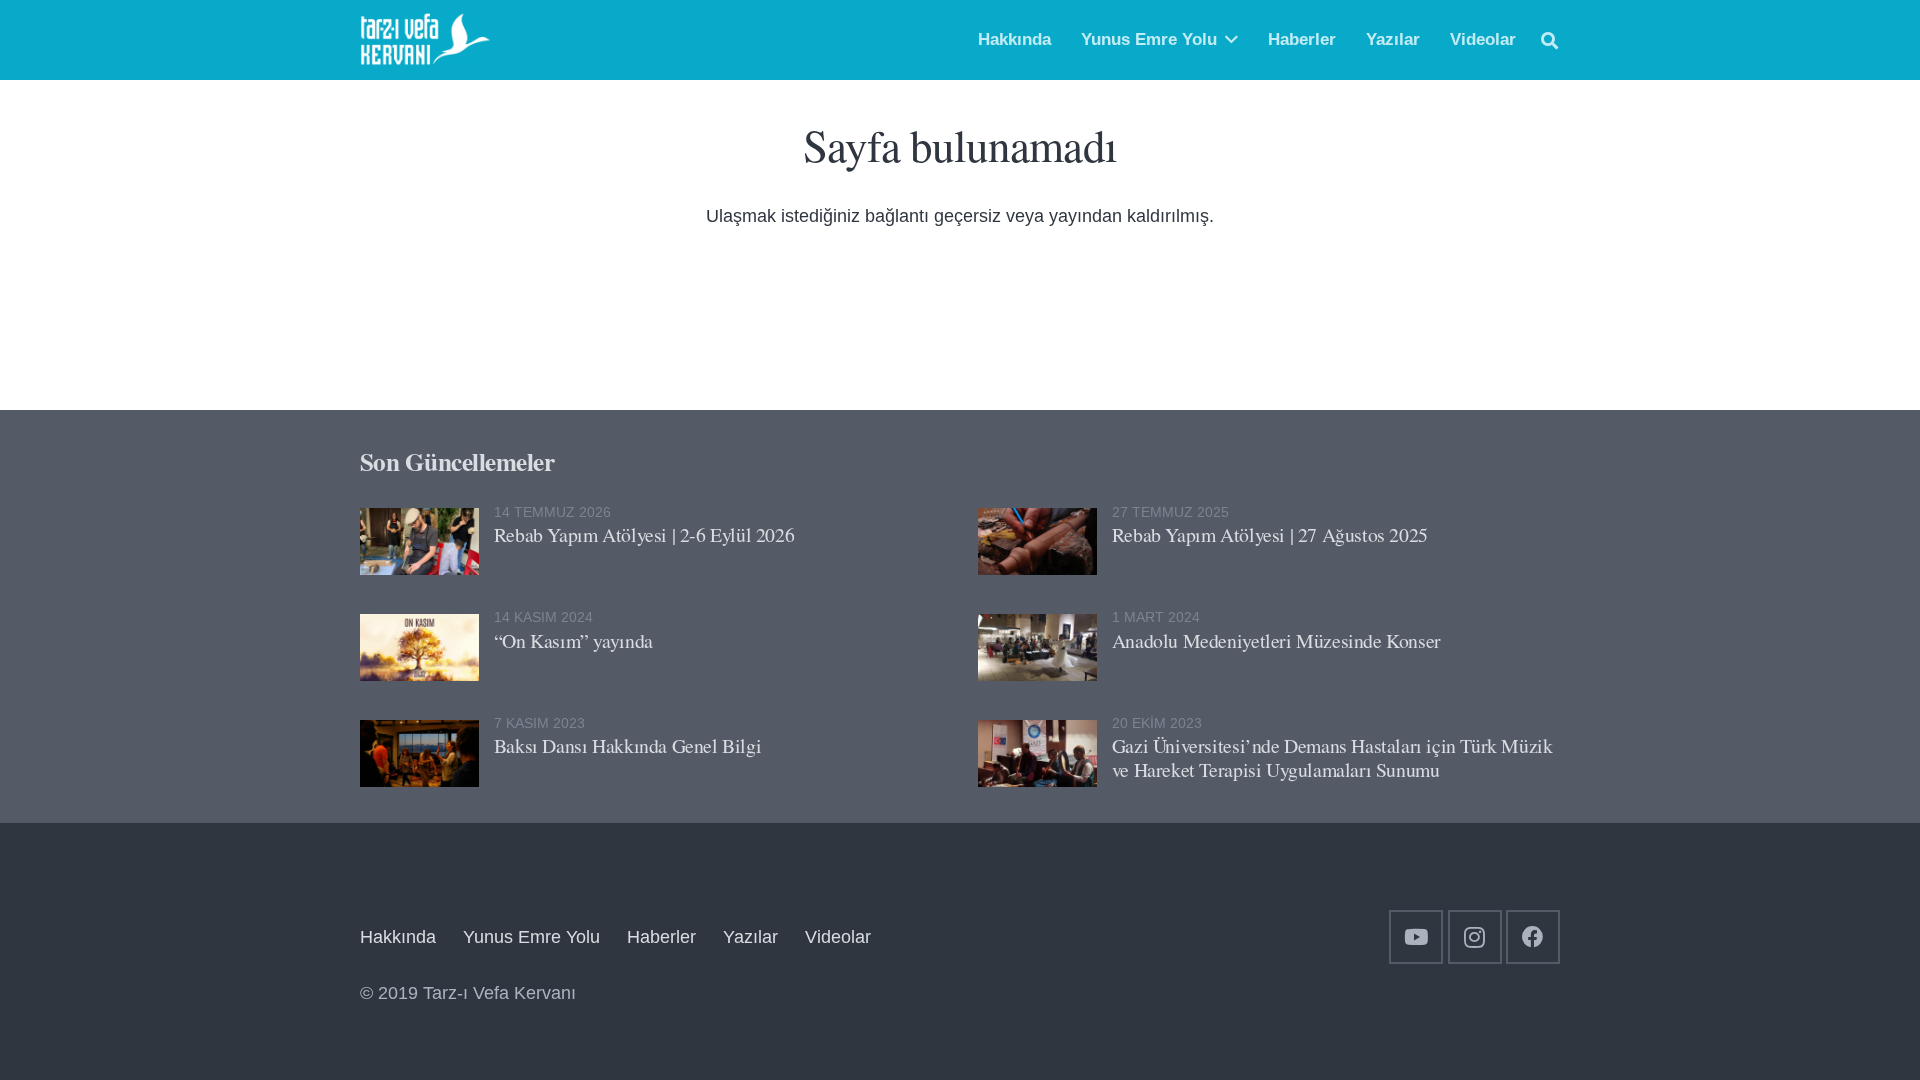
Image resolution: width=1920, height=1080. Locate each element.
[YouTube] (1416, 937)
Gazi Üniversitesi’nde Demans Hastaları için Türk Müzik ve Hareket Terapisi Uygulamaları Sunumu (1332, 757)
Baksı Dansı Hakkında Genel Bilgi (627, 745)
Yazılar (750, 937)
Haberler (661, 937)
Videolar (838, 937)
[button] (1231, 40)
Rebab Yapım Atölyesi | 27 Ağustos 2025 (1270, 534)
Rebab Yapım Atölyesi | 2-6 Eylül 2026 (644, 534)
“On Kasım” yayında (573, 640)
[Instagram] (1475, 937)
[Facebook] (1533, 937)
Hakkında (398, 937)
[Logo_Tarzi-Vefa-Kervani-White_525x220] (425, 40)
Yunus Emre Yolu (531, 937)
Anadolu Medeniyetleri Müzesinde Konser (1276, 640)
